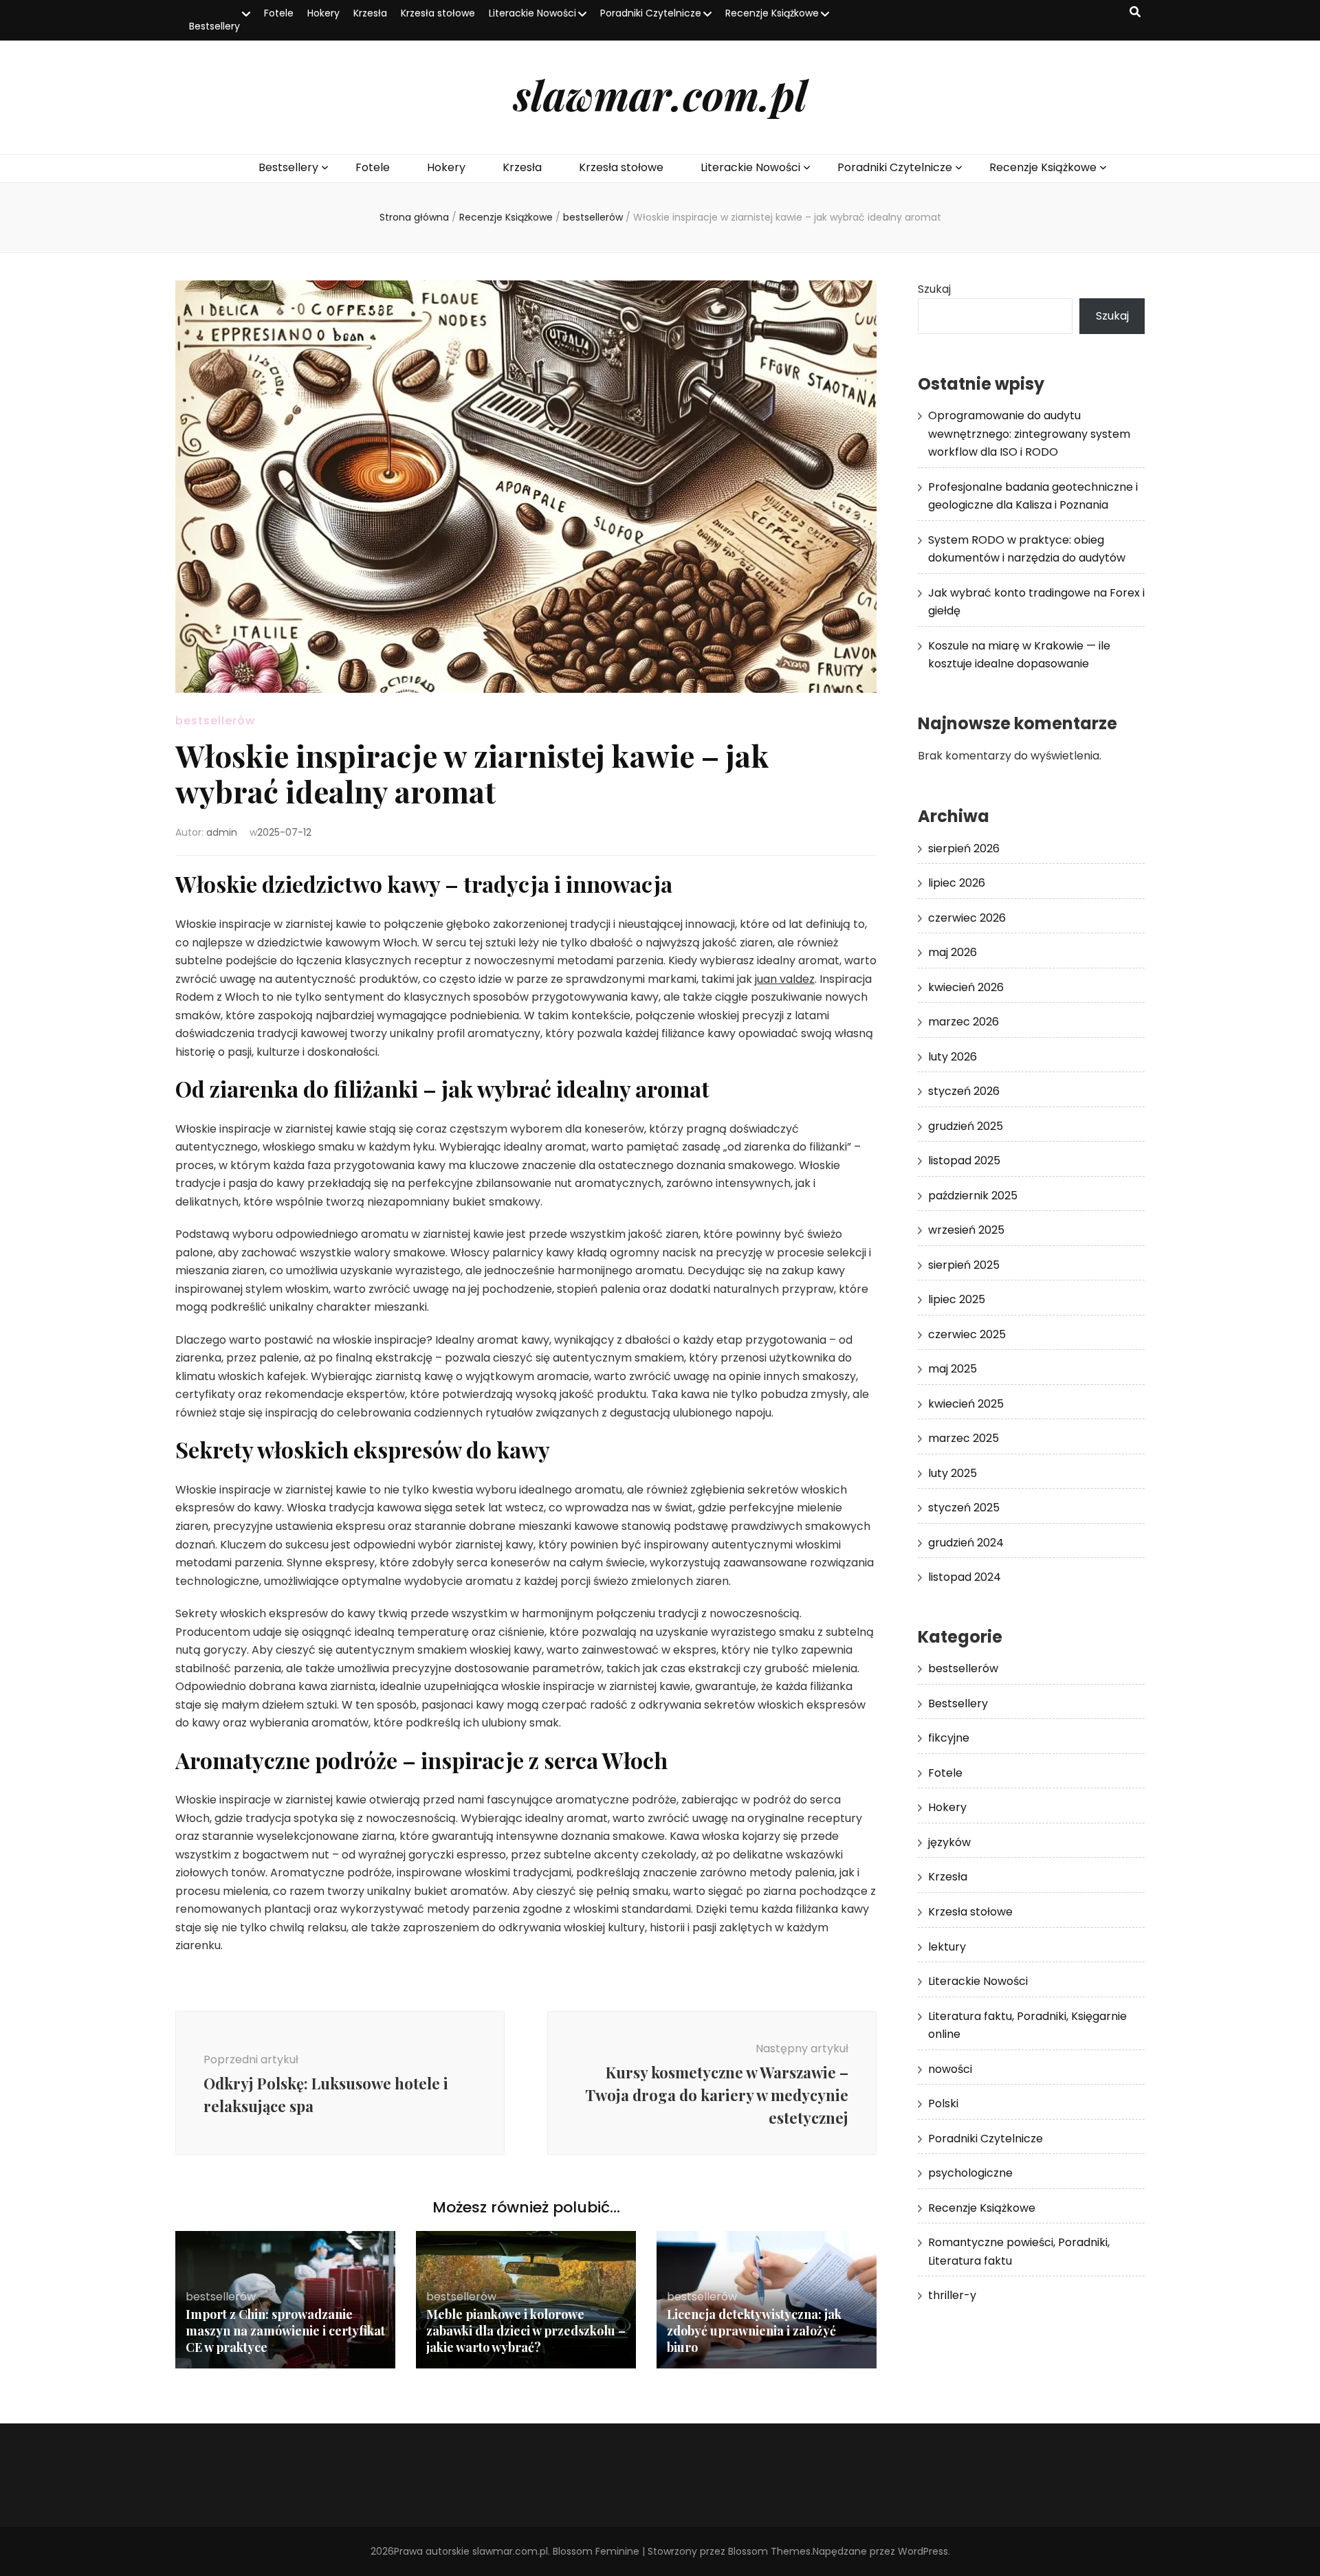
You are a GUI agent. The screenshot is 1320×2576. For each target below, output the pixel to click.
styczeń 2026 (964, 1091)
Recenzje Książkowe (772, 13)
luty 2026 (953, 1057)
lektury (947, 1947)
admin (222, 832)
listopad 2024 (965, 1577)
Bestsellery (214, 26)
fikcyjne (949, 1738)
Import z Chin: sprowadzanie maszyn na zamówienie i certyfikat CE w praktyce (285, 2331)
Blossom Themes (769, 2551)
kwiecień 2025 (966, 1404)
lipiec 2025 (957, 1299)
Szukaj (934, 289)
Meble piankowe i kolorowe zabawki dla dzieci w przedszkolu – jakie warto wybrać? (526, 2331)
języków (949, 1842)
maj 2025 (953, 1369)
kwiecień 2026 (966, 987)
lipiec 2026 (957, 883)
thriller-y (952, 2295)
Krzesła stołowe (438, 13)
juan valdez (785, 979)
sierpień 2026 (964, 848)
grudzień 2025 (966, 1126)
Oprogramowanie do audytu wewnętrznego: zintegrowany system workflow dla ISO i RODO (1029, 434)
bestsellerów (215, 721)
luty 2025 (953, 1473)
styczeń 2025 (964, 1508)
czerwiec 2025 (967, 1334)
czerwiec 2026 (967, 918)
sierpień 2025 (964, 1265)
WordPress (923, 2551)
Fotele (279, 13)
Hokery (323, 13)
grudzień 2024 (966, 1543)
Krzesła (370, 13)
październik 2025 (973, 1196)
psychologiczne (970, 2173)
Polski (943, 2103)
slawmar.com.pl (660, 94)
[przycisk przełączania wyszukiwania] (1135, 13)
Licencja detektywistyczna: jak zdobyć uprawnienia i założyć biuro (754, 2331)
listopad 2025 (964, 1161)
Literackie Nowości (532, 13)
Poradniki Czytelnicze (651, 13)
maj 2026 (953, 952)
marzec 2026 (964, 1022)
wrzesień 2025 (966, 1230)
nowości (950, 2069)
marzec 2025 (964, 1438)
